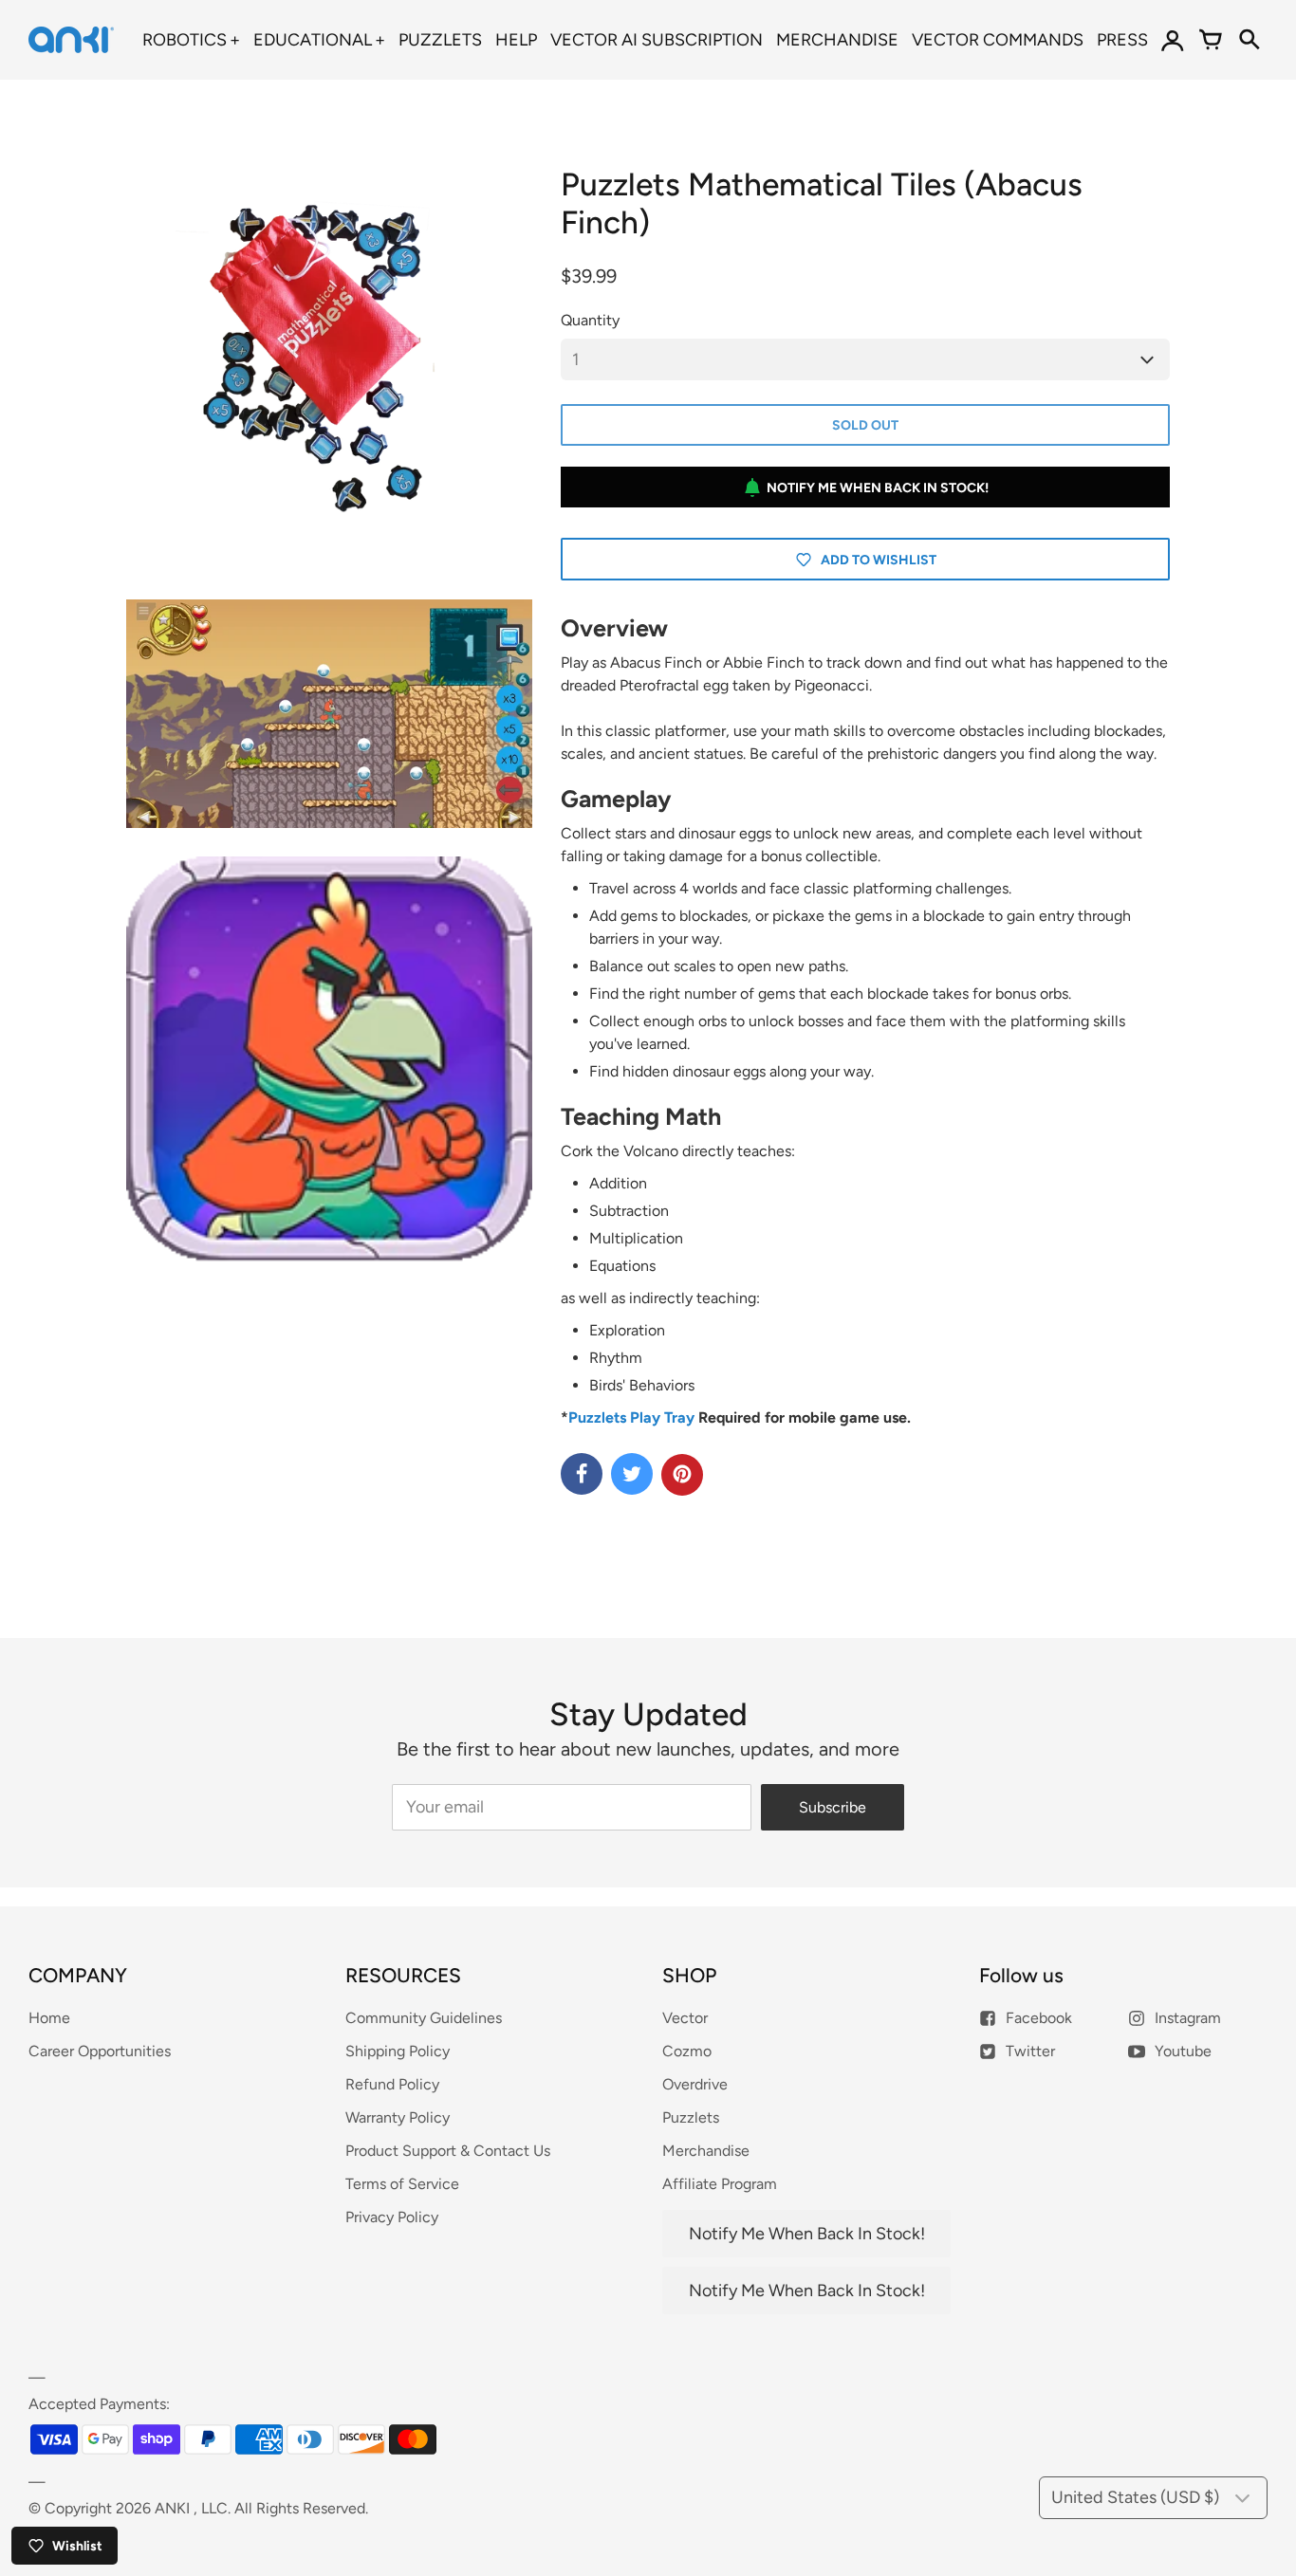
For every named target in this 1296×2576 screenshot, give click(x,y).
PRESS (1122, 40)
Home (49, 2018)
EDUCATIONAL (313, 40)
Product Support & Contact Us (448, 2151)
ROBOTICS (185, 40)
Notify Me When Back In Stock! (878, 488)
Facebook (1039, 2018)
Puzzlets (691, 2117)
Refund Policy (392, 2084)
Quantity (590, 320)
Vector (685, 2018)
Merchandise (706, 2151)
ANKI (172, 2508)
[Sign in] (1173, 40)
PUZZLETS (440, 40)
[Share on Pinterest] (682, 1475)
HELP (516, 40)
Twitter (1030, 2051)
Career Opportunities (100, 2051)
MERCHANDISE (837, 40)
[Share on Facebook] (582, 1474)
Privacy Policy (392, 2217)
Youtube (1183, 2051)
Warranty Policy (398, 2117)
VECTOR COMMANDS (998, 40)
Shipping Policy (398, 2051)
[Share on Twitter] (632, 1474)
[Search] (1249, 40)
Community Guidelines (424, 2018)
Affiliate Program (720, 2184)
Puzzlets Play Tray (631, 1417)
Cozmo (687, 2051)
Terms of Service (402, 2184)
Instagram (1188, 2018)
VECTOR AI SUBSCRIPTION (657, 40)
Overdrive (695, 2084)
